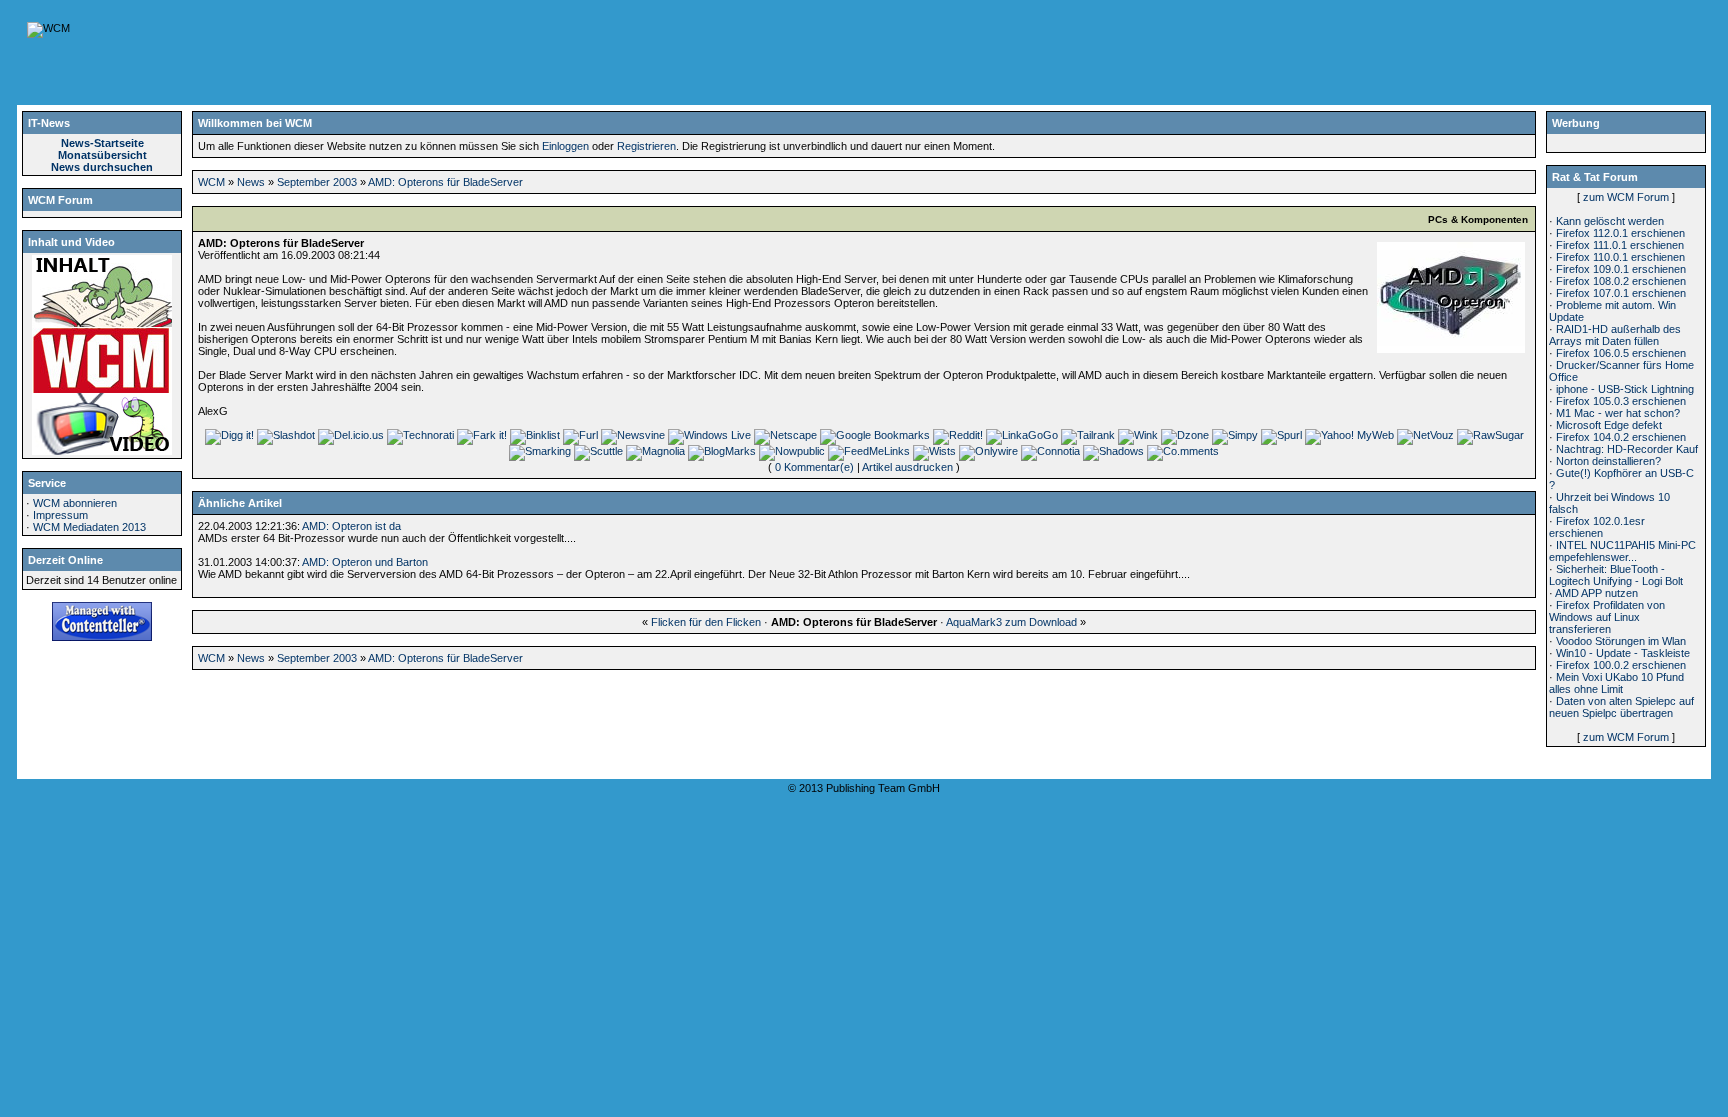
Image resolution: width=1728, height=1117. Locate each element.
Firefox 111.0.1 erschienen (1620, 245)
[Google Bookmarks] (875, 435)
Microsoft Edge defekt (1609, 425)
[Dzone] (1185, 435)
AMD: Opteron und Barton (365, 562)
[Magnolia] (655, 451)
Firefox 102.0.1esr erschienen (1597, 527)
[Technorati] (420, 435)
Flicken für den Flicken (706, 622)
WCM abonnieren (75, 503)
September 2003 (317, 182)
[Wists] (934, 451)
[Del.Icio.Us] (351, 435)
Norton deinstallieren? (1608, 461)
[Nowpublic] (792, 451)
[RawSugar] (1490, 435)
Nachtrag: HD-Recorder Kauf (1627, 449)
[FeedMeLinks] (869, 451)
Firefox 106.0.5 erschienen (1621, 353)
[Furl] (580, 435)
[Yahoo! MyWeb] (1349, 435)
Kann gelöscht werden (1610, 221)
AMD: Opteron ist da (351, 526)
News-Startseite (102, 143)
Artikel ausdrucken (907, 467)
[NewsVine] (633, 435)
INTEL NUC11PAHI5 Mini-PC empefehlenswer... (1622, 551)
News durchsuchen (102, 167)
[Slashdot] (286, 435)
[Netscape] (785, 435)
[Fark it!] (482, 435)
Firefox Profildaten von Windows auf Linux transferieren (1607, 617)
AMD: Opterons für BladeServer (445, 182)
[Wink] (1138, 435)
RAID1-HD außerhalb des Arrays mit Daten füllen (1615, 335)
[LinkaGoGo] (1022, 435)
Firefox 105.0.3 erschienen (1621, 401)
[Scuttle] (598, 451)
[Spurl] (1281, 435)
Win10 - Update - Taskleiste (1623, 653)
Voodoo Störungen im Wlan (1621, 641)
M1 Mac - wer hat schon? (1618, 413)
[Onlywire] (988, 451)
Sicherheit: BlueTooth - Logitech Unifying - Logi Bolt (1616, 575)
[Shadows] (1113, 451)
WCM (211, 182)
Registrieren (646, 146)
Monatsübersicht (102, 155)
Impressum (60, 515)
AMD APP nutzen (1596, 593)
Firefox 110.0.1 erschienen (1620, 257)
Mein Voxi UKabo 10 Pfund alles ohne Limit (1616, 683)
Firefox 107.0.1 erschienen (1621, 293)
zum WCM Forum (1626, 197)
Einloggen (565, 146)
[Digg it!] (229, 435)
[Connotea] (1050, 451)
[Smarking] (540, 451)
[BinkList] (535, 435)
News (251, 182)
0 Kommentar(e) (814, 467)
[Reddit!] (958, 435)
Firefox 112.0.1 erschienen (1620, 233)
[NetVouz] (1425, 435)
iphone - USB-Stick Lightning (1625, 389)
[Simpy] (1235, 435)
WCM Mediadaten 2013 (89, 527)
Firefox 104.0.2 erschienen (1621, 437)
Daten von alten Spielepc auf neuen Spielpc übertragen (1621, 707)
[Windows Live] (709, 435)
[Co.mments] (1183, 451)
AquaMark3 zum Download (1011, 622)
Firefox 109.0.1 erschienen (1621, 269)
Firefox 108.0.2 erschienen (1621, 281)
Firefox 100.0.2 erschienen (1621, 665)
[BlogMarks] (722, 451)
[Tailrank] (1088, 435)
